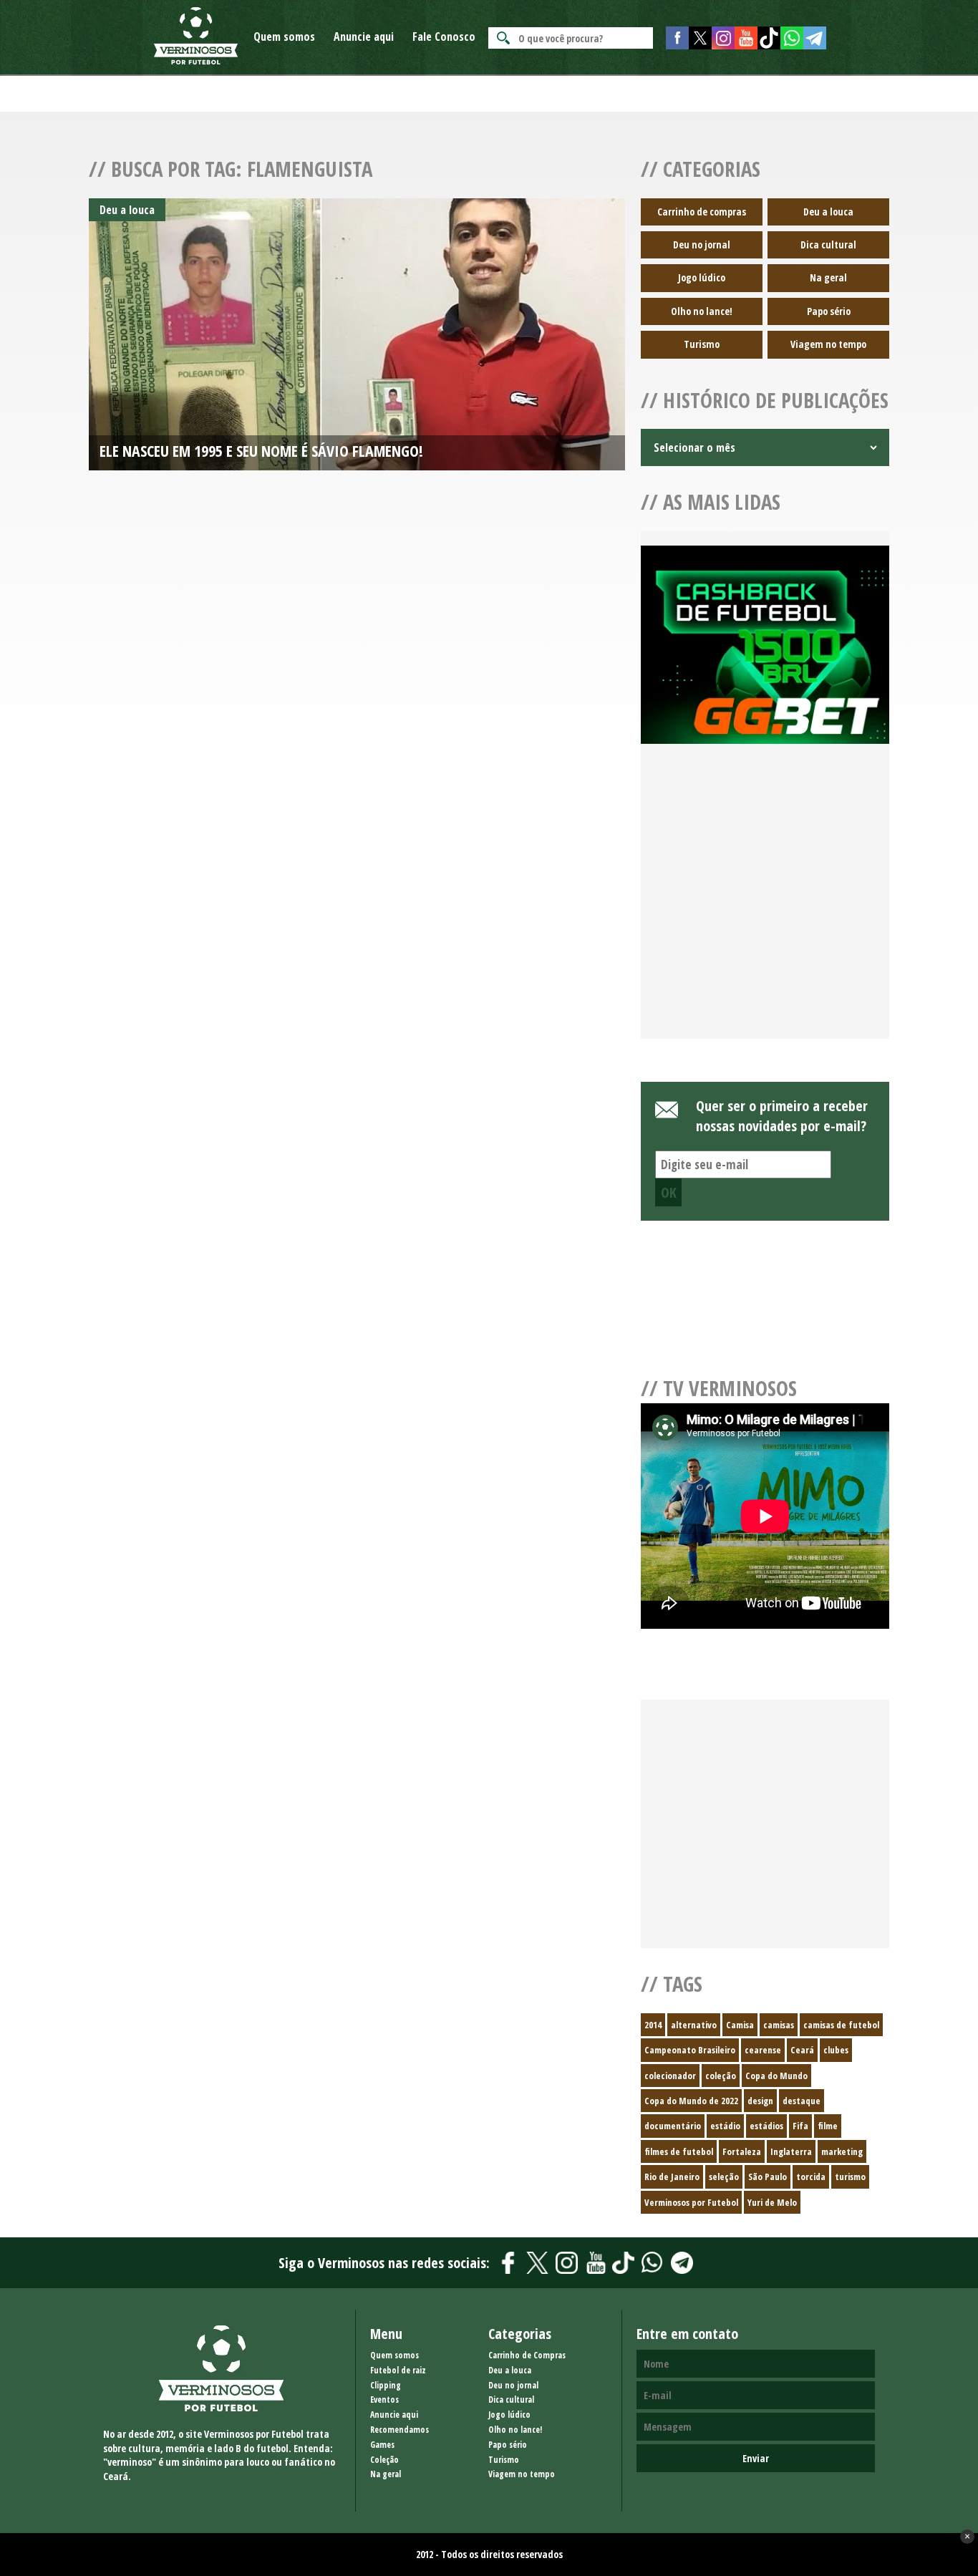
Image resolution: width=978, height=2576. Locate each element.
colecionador (670, 2076)
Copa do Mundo (776, 2076)
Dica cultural (828, 244)
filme (828, 2126)
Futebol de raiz (398, 2370)
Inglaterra (791, 2151)
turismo (850, 2176)
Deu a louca (828, 212)
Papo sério (829, 311)
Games (382, 2445)
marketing (842, 2151)
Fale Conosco (444, 37)
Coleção (384, 2460)
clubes (836, 2050)
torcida (811, 2176)
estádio (725, 2126)
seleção (724, 2176)
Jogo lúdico (702, 277)
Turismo (702, 344)
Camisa (740, 2025)
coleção (721, 2076)
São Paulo (768, 2176)
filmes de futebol (679, 2151)
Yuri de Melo (772, 2202)
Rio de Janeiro (672, 2176)
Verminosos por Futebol (691, 2202)
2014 (653, 2025)
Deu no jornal (702, 244)
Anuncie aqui (364, 37)
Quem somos (284, 37)
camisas (779, 2025)
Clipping (386, 2385)
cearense (763, 2050)
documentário (673, 2126)
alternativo (694, 2025)
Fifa (800, 2126)
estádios (766, 2126)
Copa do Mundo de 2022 (691, 2101)
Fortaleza (742, 2151)
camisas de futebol (841, 2025)
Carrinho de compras (702, 212)
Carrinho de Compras (527, 2355)
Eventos (384, 2400)
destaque (802, 2101)
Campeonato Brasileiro (690, 2050)
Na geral (828, 277)
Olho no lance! (702, 311)
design (760, 2101)
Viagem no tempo (828, 344)
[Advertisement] (765, 909)
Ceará (802, 2050)
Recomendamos (400, 2430)
